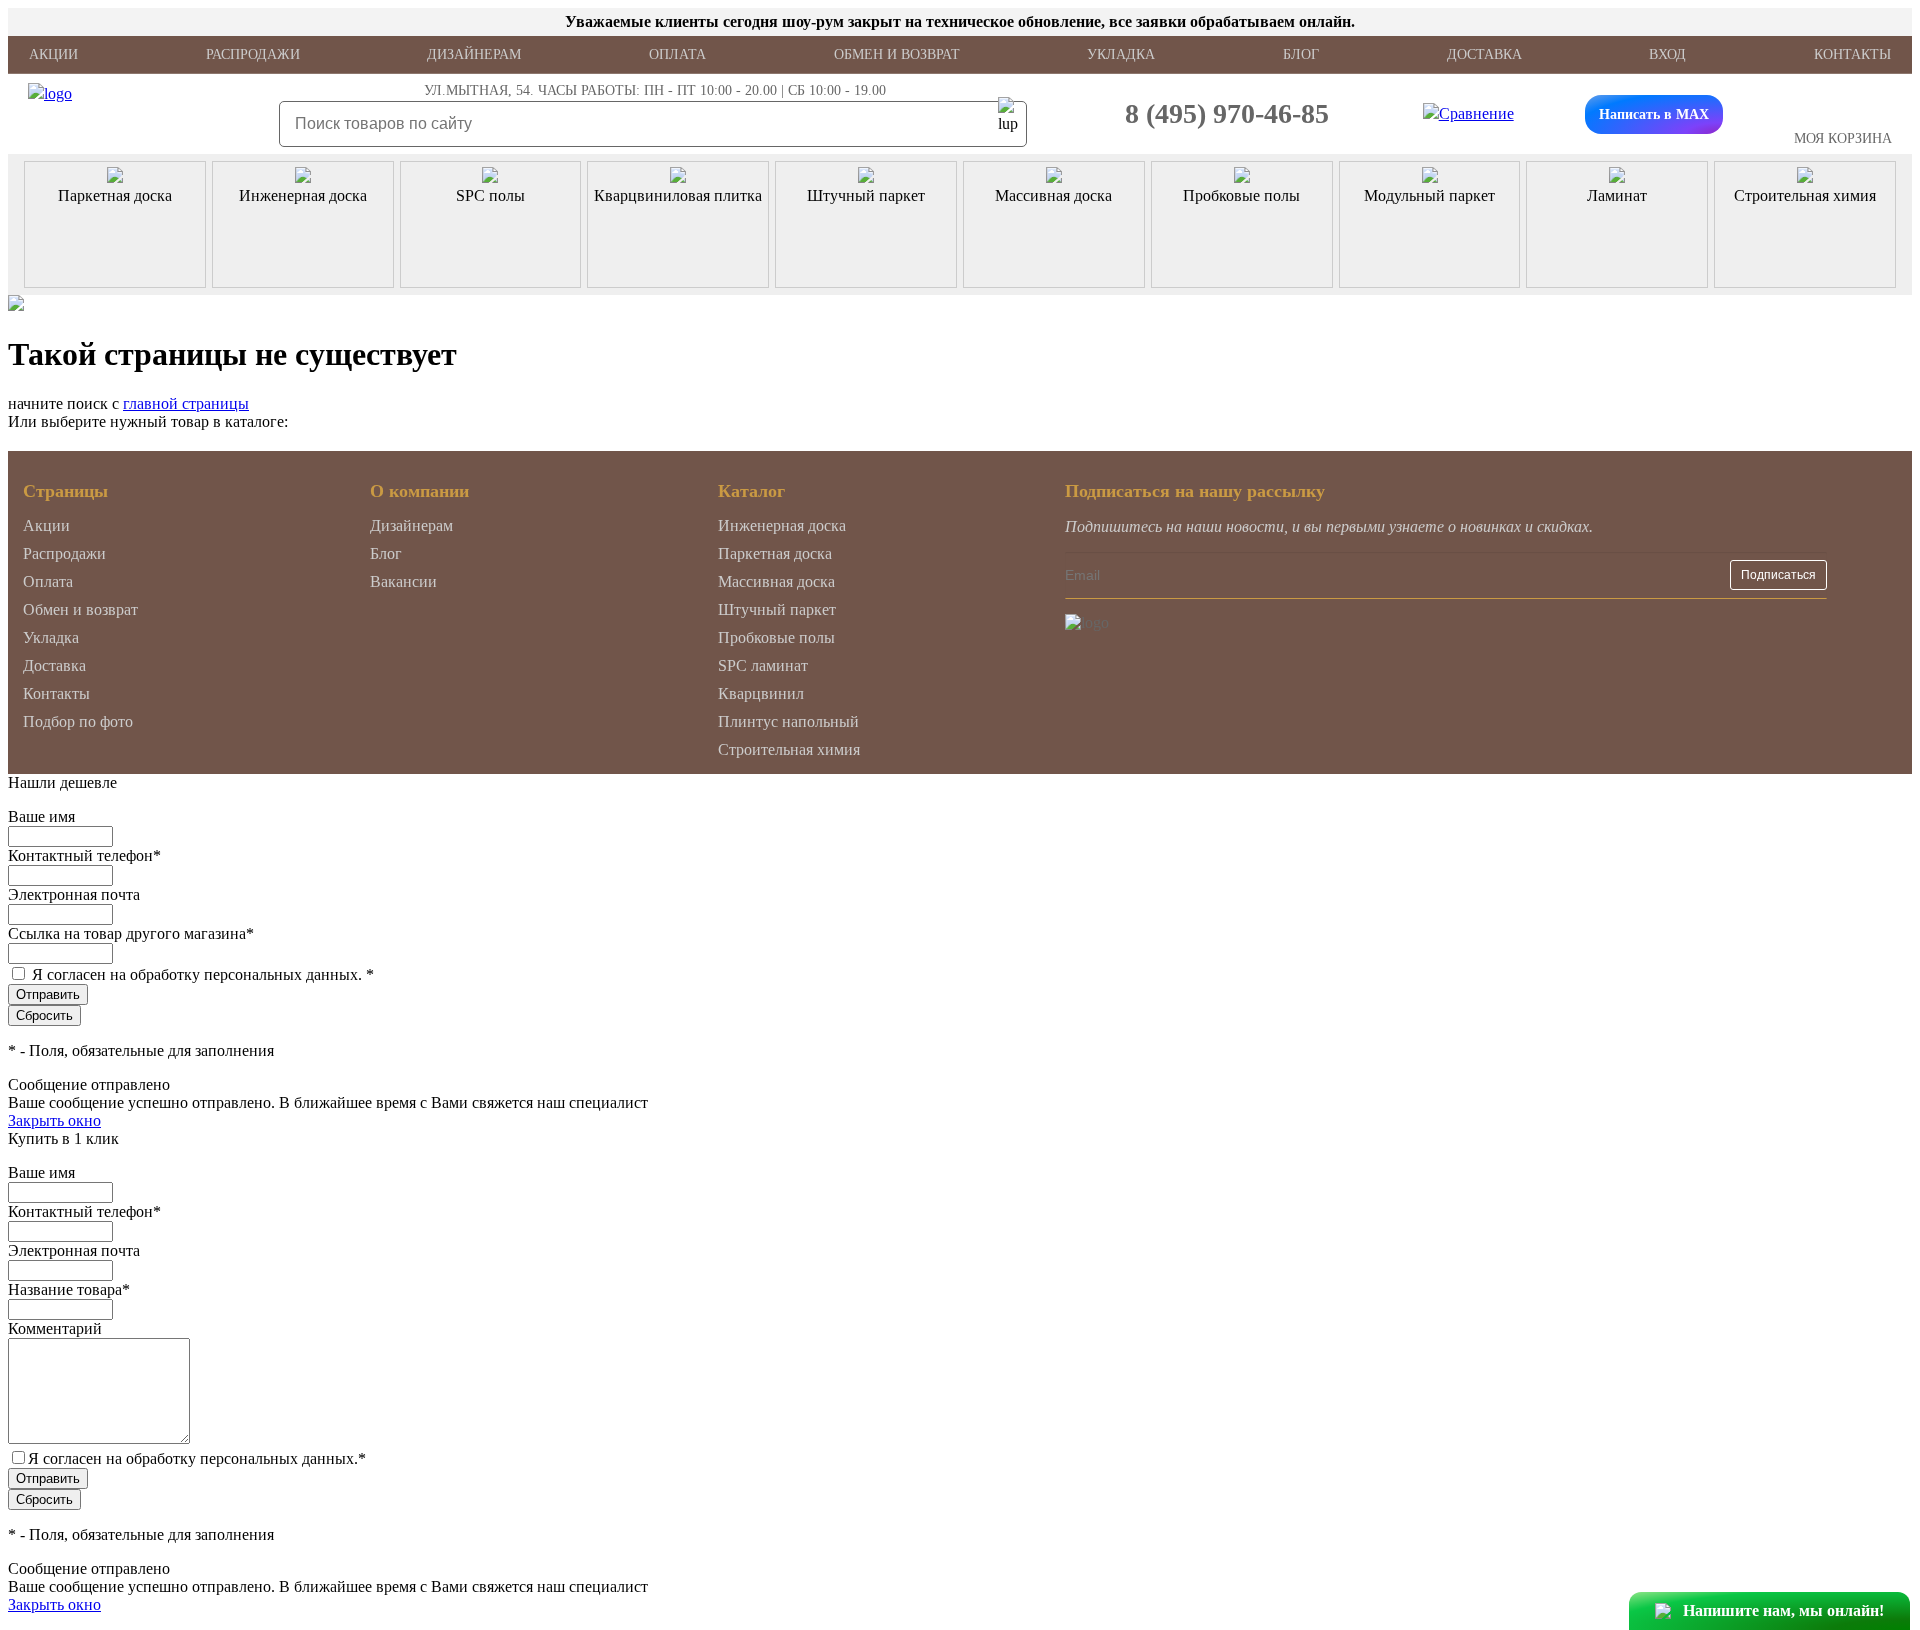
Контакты (1852, 54)
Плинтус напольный (788, 721)
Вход (1667, 54)
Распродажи (253, 54)
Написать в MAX (1654, 114)
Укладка (1121, 54)
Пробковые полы (776, 637)
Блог (1301, 54)
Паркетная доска (775, 553)
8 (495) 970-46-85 (1227, 113)
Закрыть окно (54, 1120)
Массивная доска (776, 581)
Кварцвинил (761, 693)
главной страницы (186, 403)
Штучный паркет (777, 609)
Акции (53, 54)
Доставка (1484, 54)
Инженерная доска (782, 525)
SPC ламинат (763, 665)
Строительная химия (789, 749)
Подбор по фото (78, 721)
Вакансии (403, 581)
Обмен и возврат (897, 54)
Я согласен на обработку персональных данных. (203, 974)
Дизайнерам (474, 54)
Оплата (677, 54)
